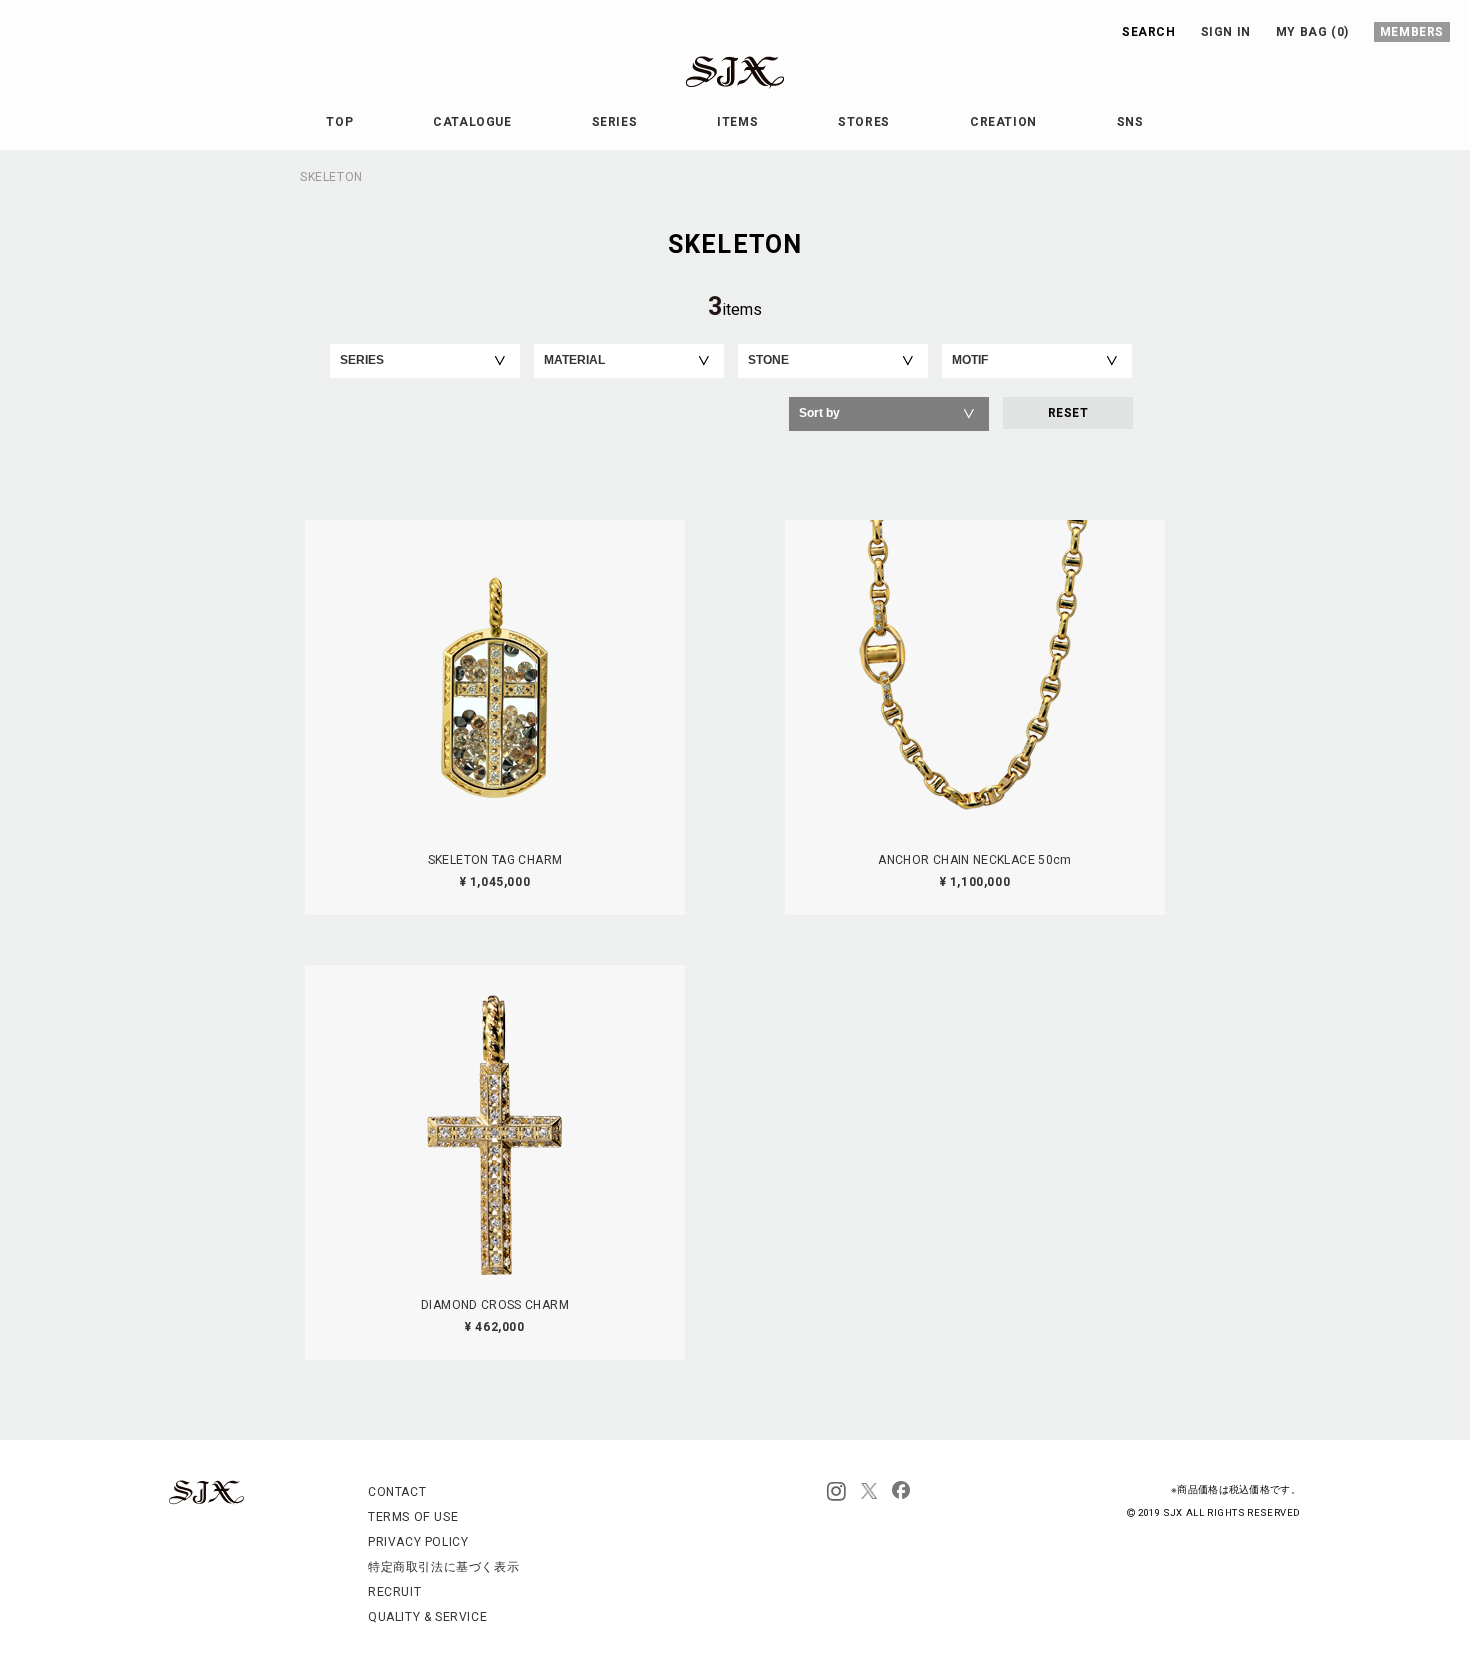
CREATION (1003, 122)
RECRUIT (394, 1592)
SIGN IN (1226, 32)
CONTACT (397, 1492)
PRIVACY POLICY (418, 1542)
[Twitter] (869, 1492)
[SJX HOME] (206, 1501)
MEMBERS (1412, 32)
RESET (1068, 413)
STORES (864, 122)
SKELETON (331, 177)
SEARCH (1149, 32)
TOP (339, 122)
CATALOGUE (472, 122)
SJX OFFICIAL (719, 88)
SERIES (615, 122)
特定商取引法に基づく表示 (443, 1567)
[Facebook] (901, 1492)
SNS (1130, 122)
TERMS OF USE (413, 1517)
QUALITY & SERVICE (427, 1617)
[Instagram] (836, 1492)
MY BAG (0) (1312, 32)
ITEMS (737, 122)
